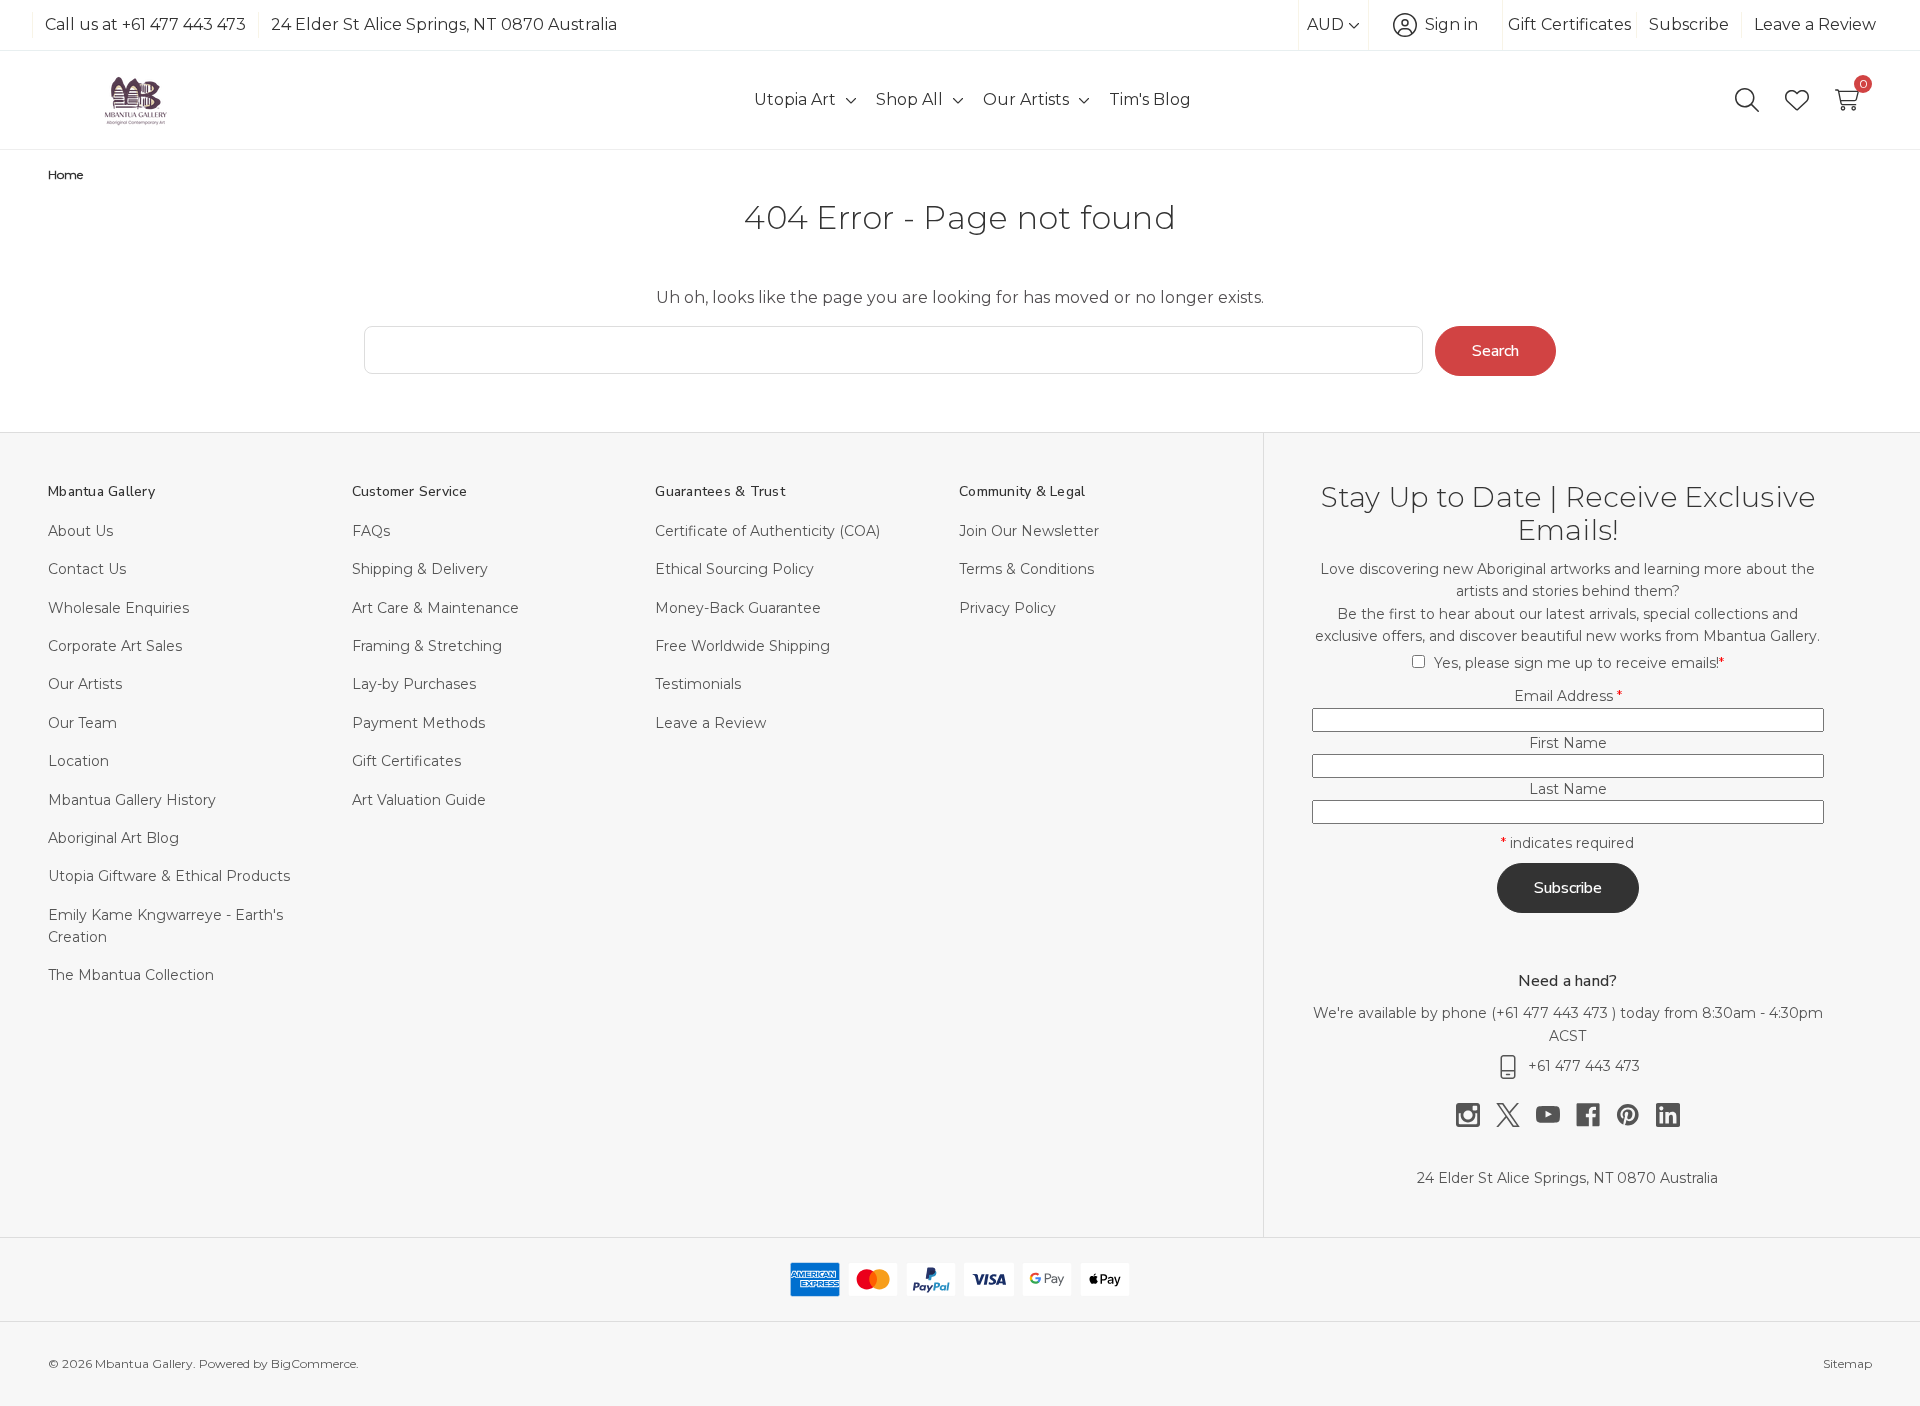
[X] (1516, 1115)
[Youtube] (1556, 1115)
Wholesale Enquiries (118, 608)
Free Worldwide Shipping (742, 646)
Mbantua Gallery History (132, 800)
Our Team (82, 723)
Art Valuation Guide (419, 800)
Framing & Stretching (427, 646)
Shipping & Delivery (420, 569)
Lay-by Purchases (414, 684)
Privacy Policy (1007, 608)
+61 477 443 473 (1554, 1013)
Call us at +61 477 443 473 (145, 24)
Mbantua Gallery (101, 491)
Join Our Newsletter (1029, 531)
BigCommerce (313, 1363)
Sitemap (1847, 1363)
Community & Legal (1022, 491)
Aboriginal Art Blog (113, 838)
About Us (80, 531)
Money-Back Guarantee (738, 608)
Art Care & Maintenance (435, 608)
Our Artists (85, 684)
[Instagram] (1476, 1115)
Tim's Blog (1150, 99)
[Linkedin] (1668, 1115)
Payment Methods (418, 723)
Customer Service (410, 491)
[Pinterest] (1636, 1115)
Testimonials (698, 684)
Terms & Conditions (1026, 569)
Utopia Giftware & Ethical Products (169, 876)
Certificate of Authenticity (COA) (767, 531)
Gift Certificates (1569, 24)
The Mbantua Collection (131, 975)
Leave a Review (1815, 24)
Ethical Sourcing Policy (734, 569)
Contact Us (87, 569)
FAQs (371, 531)
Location (78, 761)
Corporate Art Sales (115, 646)
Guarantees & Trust (720, 491)
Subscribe (1689, 24)
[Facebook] (1596, 1115)
